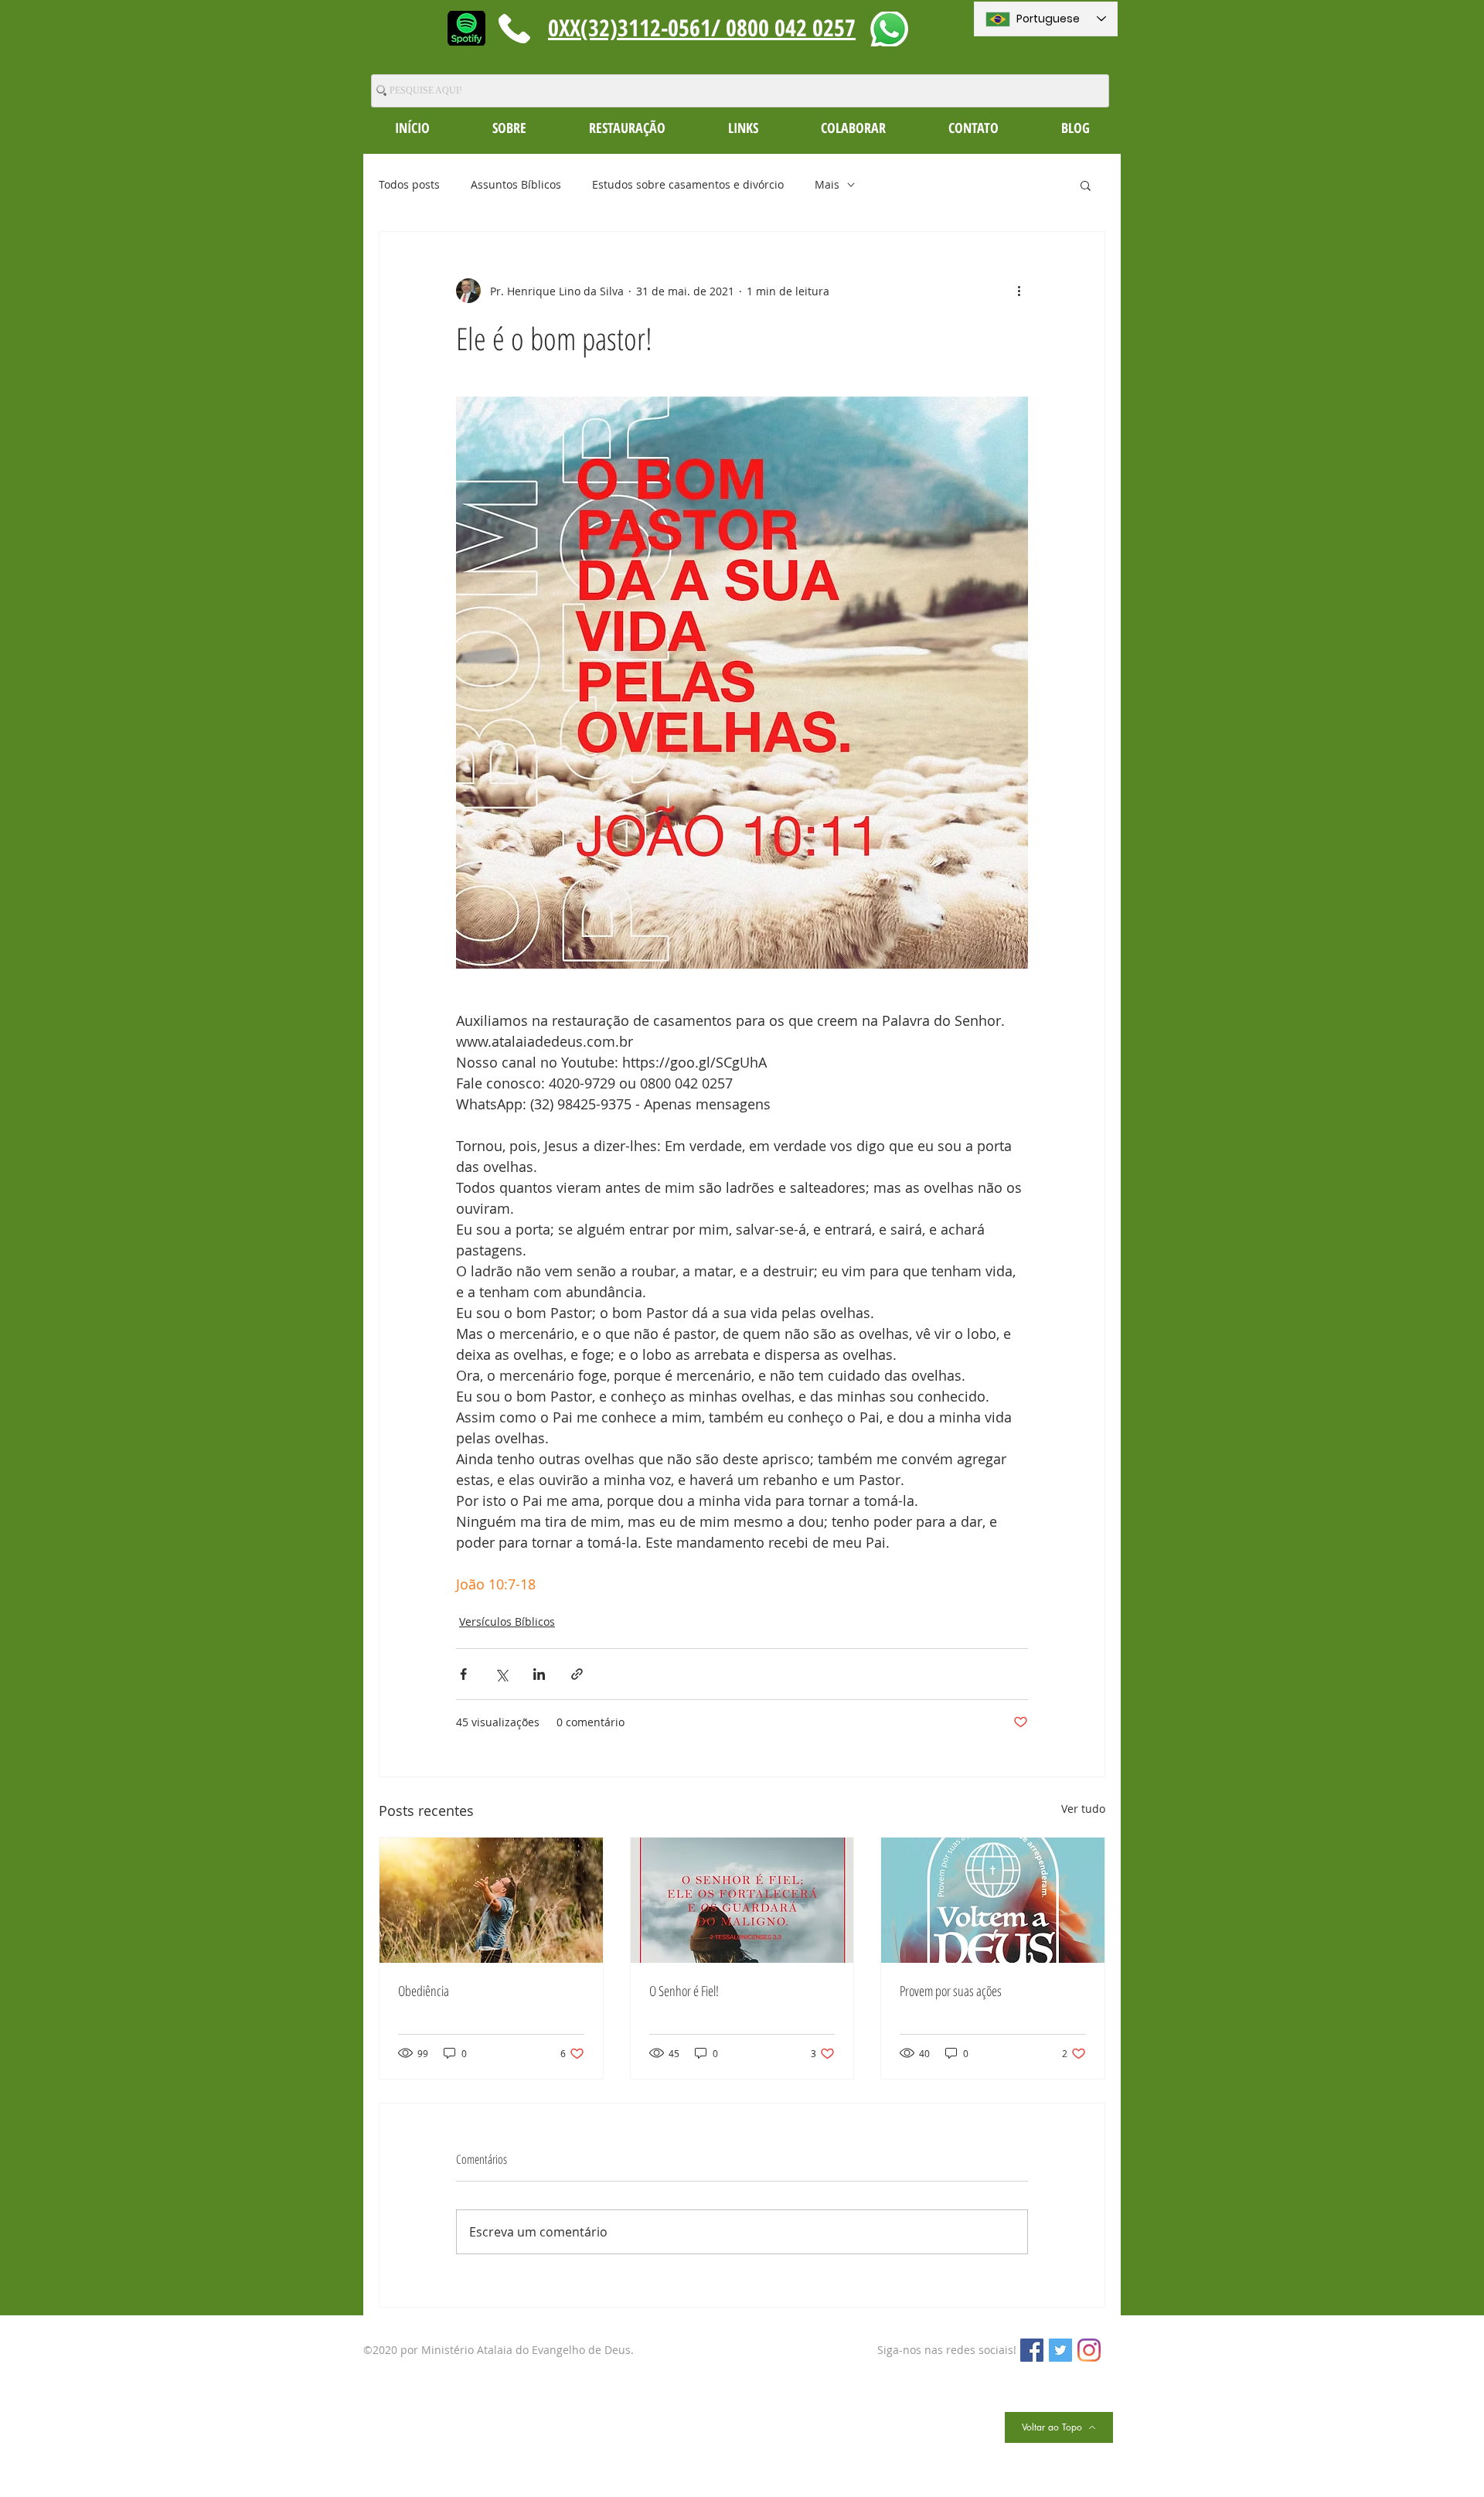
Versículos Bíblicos (507, 1622)
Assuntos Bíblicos (516, 184)
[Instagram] (1089, 2350)
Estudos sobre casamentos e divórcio (688, 184)
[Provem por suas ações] (993, 1900)
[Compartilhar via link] (577, 1674)
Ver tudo (1083, 1809)
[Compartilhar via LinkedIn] (539, 1674)
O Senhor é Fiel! (684, 1991)
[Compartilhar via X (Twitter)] (501, 1674)
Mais (827, 184)
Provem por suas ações (951, 1991)
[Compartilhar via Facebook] (463, 1674)
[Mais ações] (1019, 291)
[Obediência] (491, 1900)
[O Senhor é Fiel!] (742, 1900)
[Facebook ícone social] (1032, 2350)
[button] (509, 128)
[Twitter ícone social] (1060, 2350)
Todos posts (409, 184)
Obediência (424, 1991)
